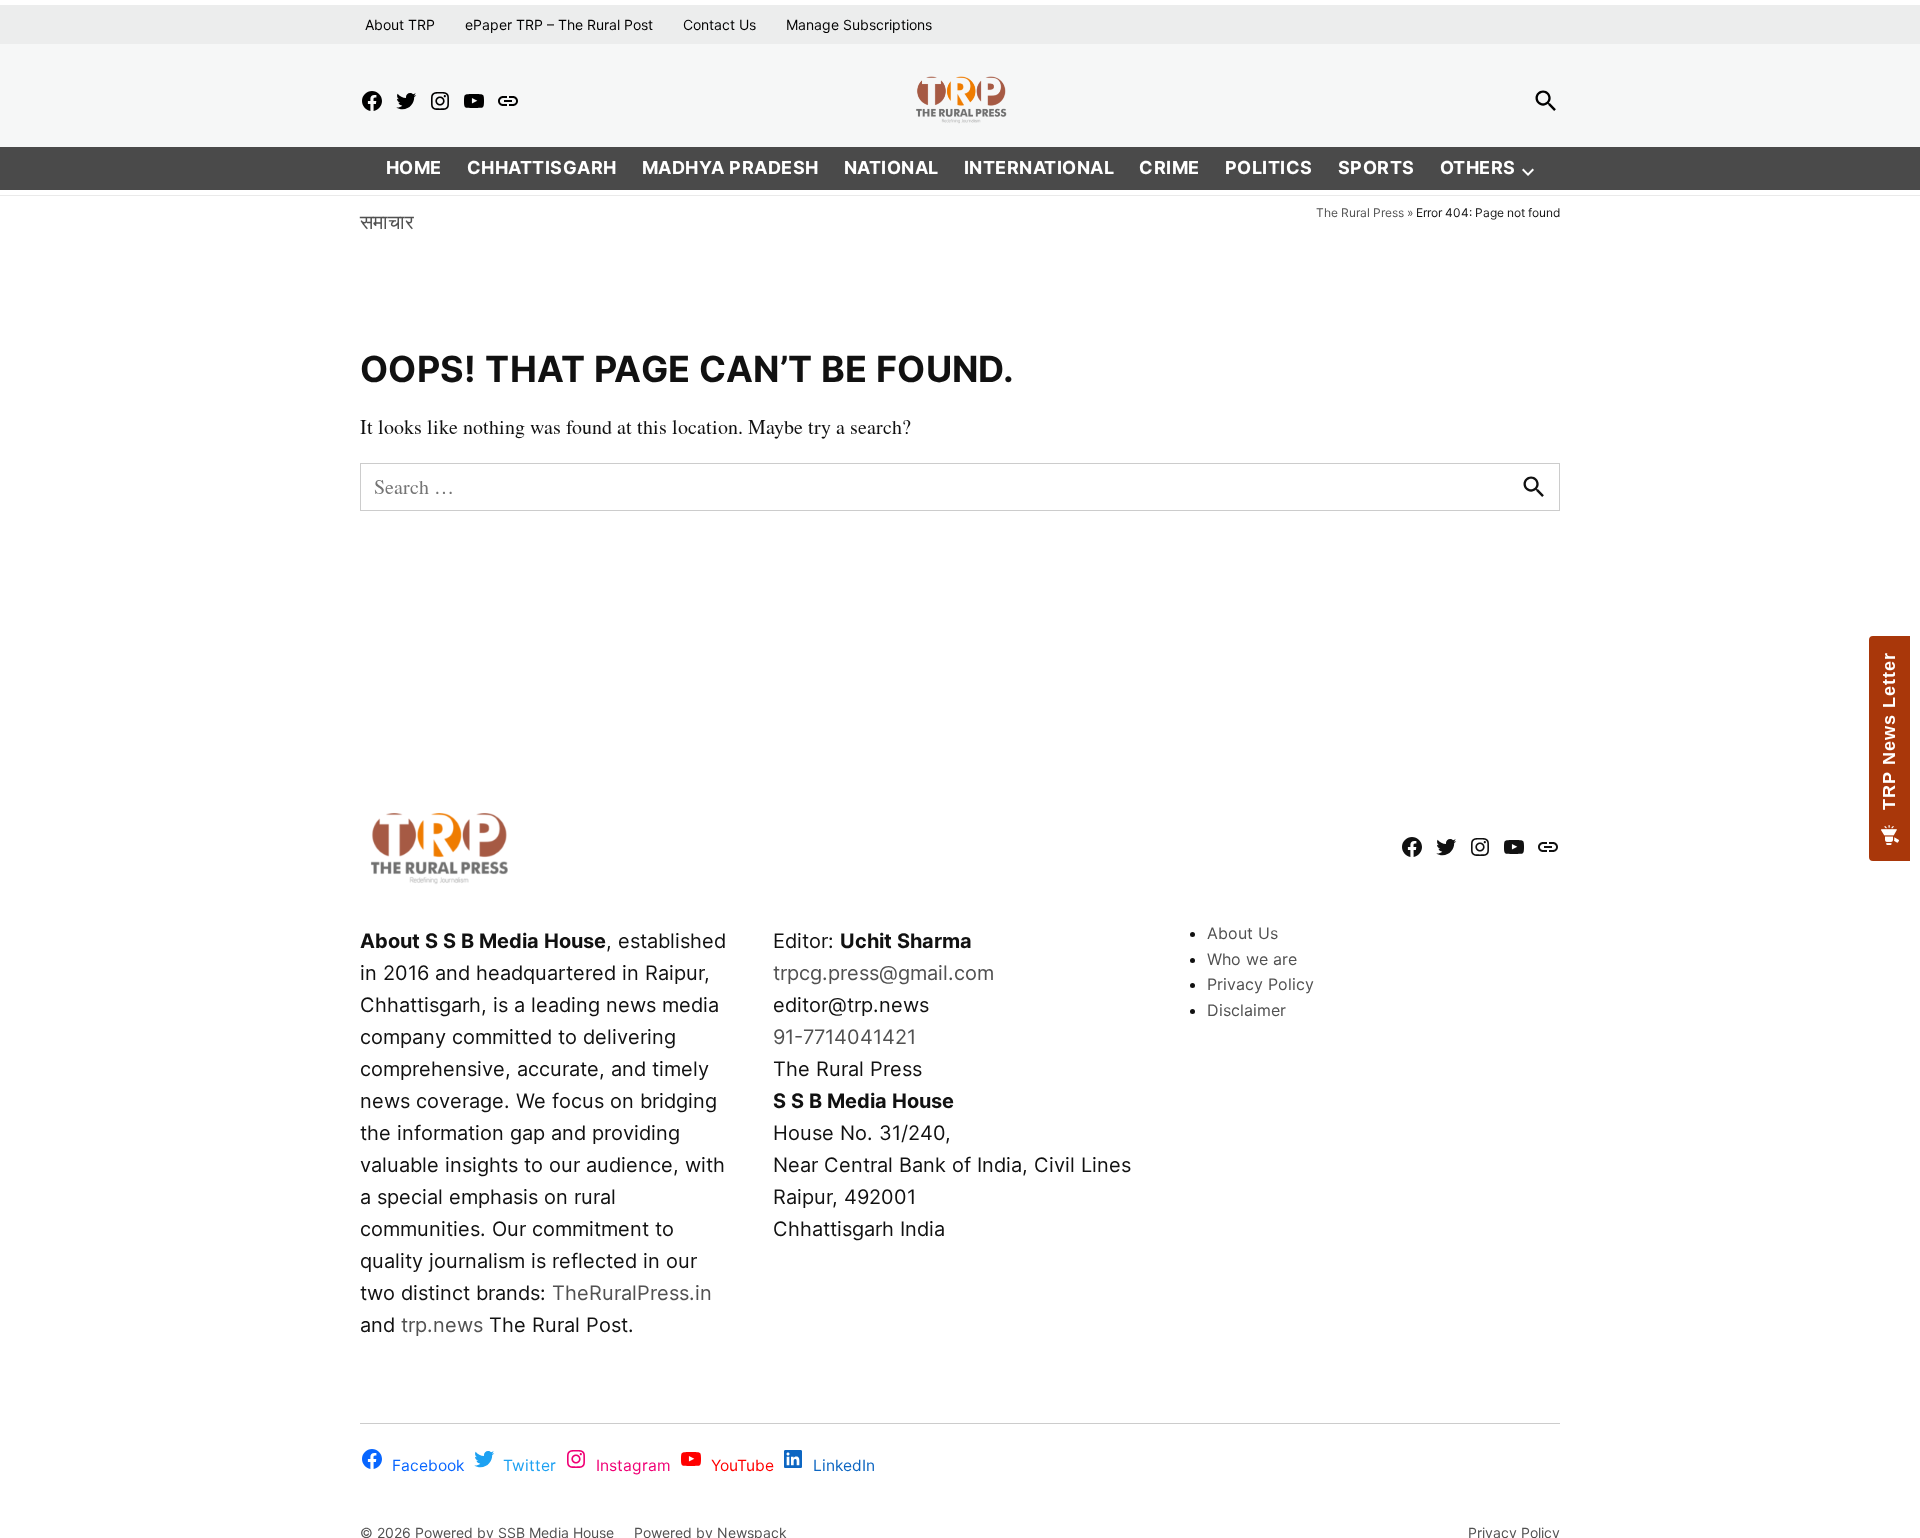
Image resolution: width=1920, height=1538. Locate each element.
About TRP (400, 24)
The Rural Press (1360, 212)
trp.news (442, 1325)
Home (414, 167)
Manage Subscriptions (859, 24)
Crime (1169, 167)
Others (1478, 167)
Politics (1269, 167)
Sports (1376, 167)
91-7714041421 (844, 1037)
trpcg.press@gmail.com (883, 973)
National (891, 167)
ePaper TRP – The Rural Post (559, 24)
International (1039, 167)
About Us (1242, 933)
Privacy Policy (1260, 984)
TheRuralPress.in (632, 1293)
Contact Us (719, 24)
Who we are (1252, 959)
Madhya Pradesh (730, 167)
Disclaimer (1246, 1010)
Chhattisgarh (542, 167)
